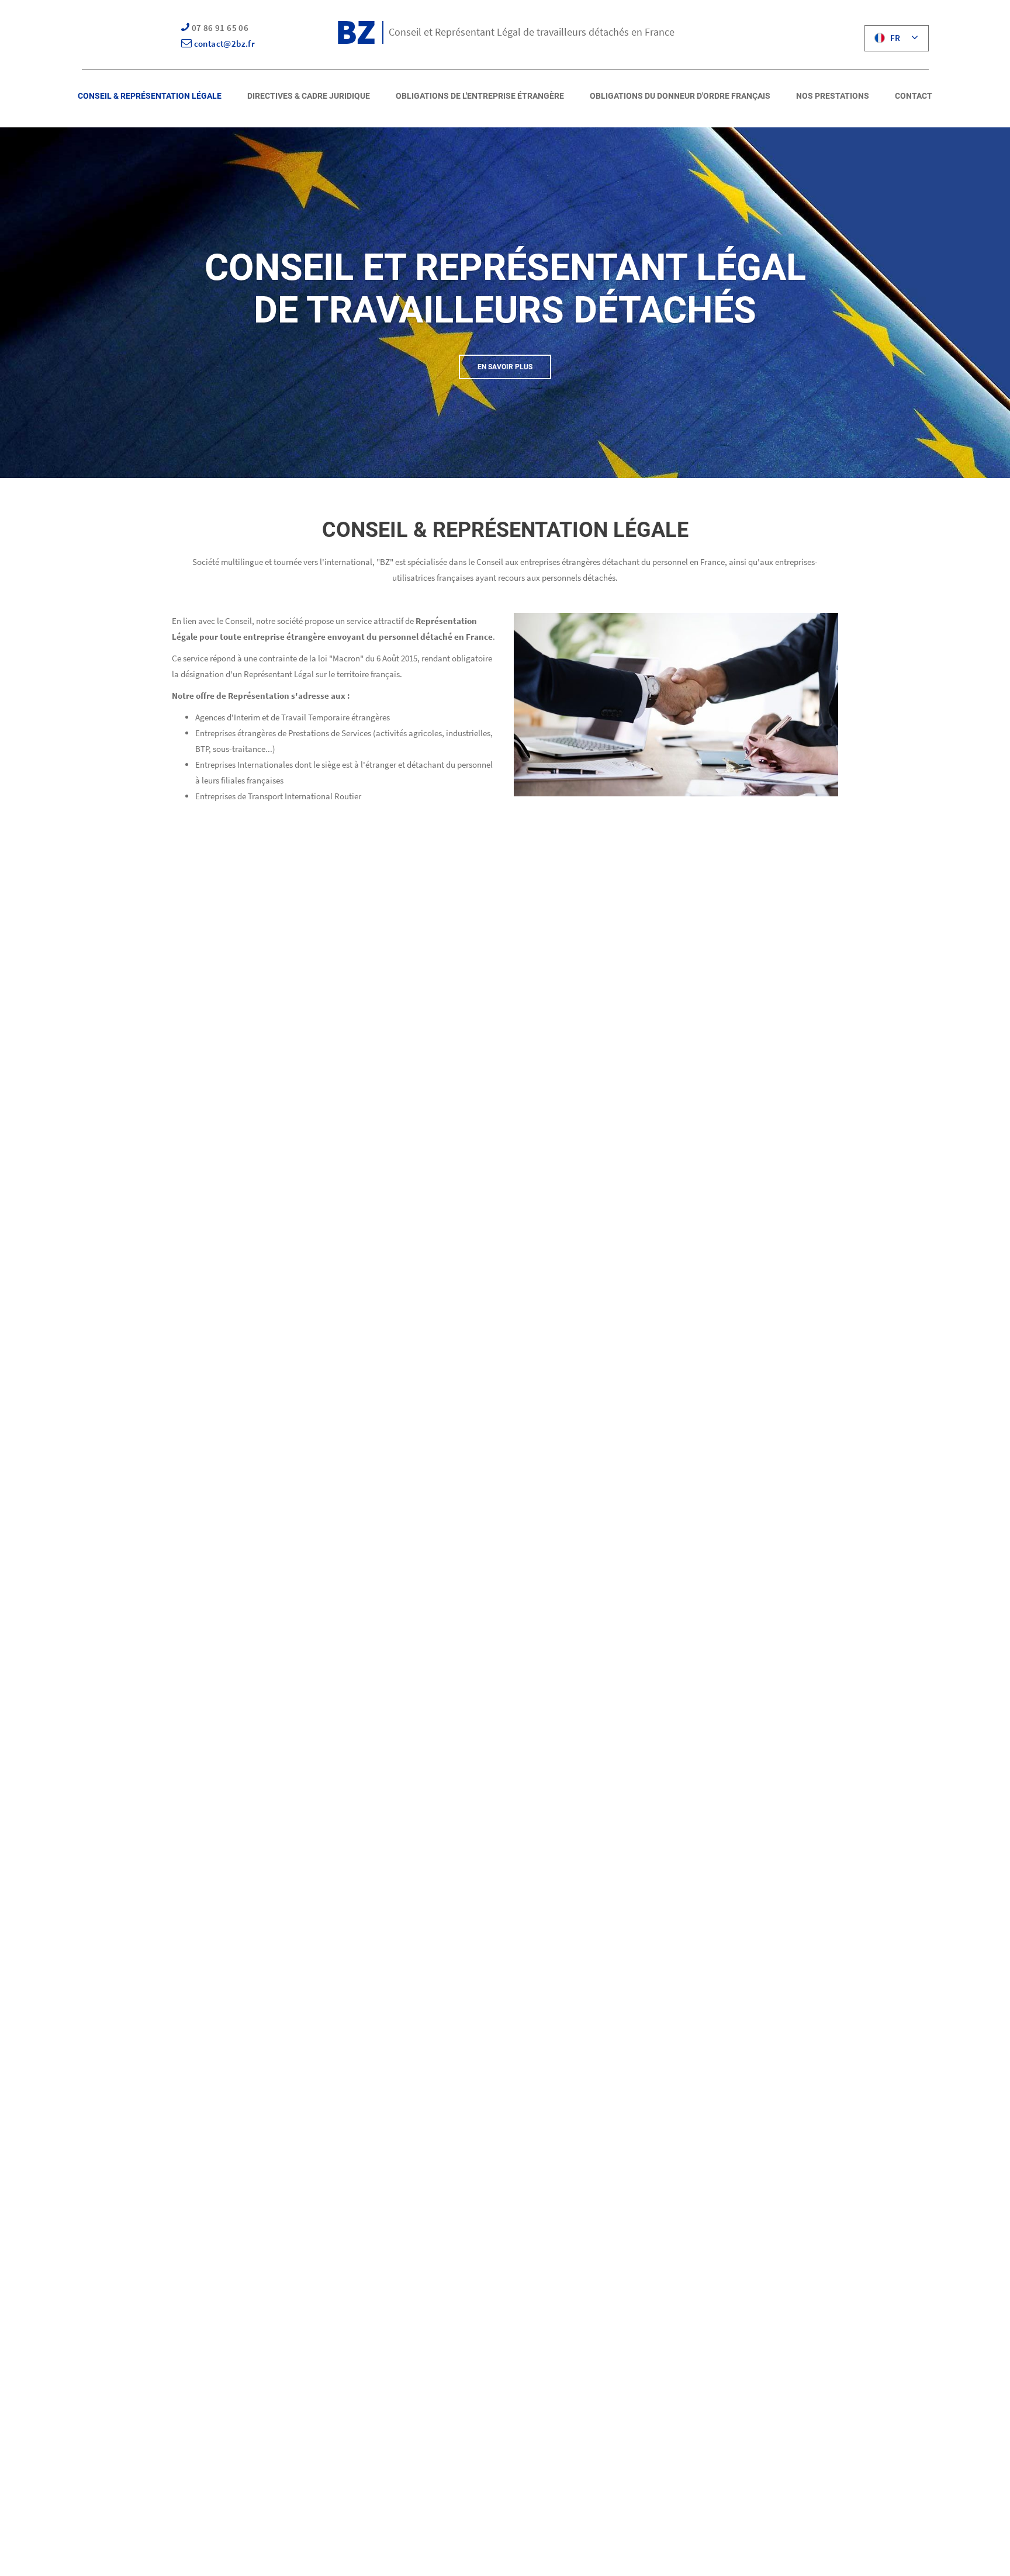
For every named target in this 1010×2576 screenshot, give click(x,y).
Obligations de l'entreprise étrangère (480, 96)
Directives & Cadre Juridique (309, 96)
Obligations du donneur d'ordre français (680, 96)
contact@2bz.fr (223, 44)
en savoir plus (505, 367)
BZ (356, 31)
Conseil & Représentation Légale (150, 96)
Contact (914, 96)
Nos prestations (833, 96)
